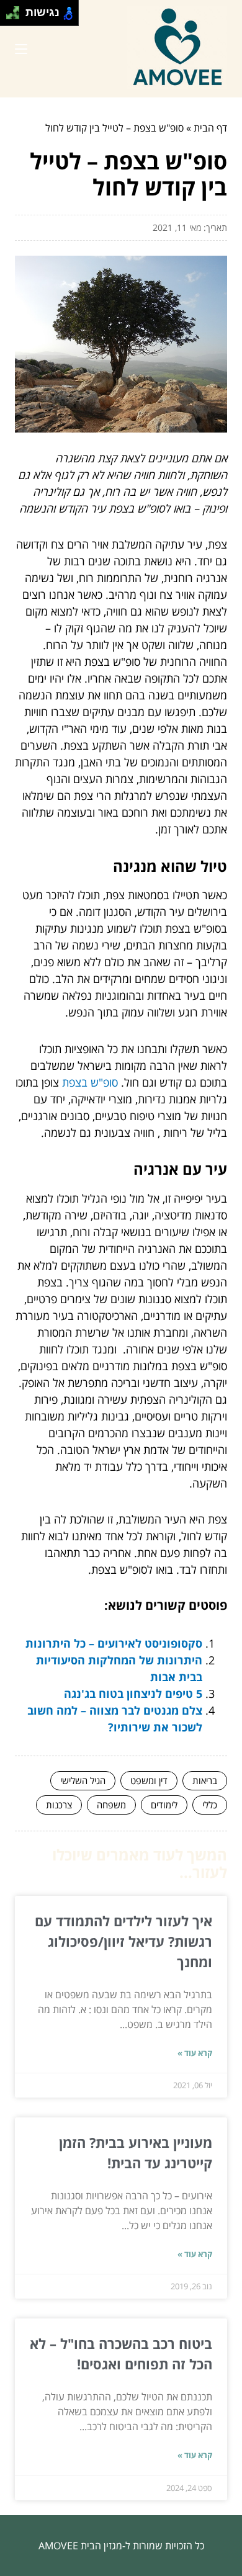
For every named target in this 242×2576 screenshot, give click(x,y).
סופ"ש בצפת (90, 1082)
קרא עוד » (195, 2053)
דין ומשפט (149, 1780)
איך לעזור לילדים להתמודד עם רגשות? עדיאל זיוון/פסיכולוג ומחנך (123, 1941)
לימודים (164, 1805)
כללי (210, 1805)
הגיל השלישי (83, 1780)
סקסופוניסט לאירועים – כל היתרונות (114, 1643)
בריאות (205, 1780)
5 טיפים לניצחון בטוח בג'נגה (133, 1694)
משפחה (111, 1805)
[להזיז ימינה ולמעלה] (16, 10)
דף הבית (210, 128)
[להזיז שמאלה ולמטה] (10, 16)
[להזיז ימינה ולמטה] (16, 16)
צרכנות (59, 1805)
